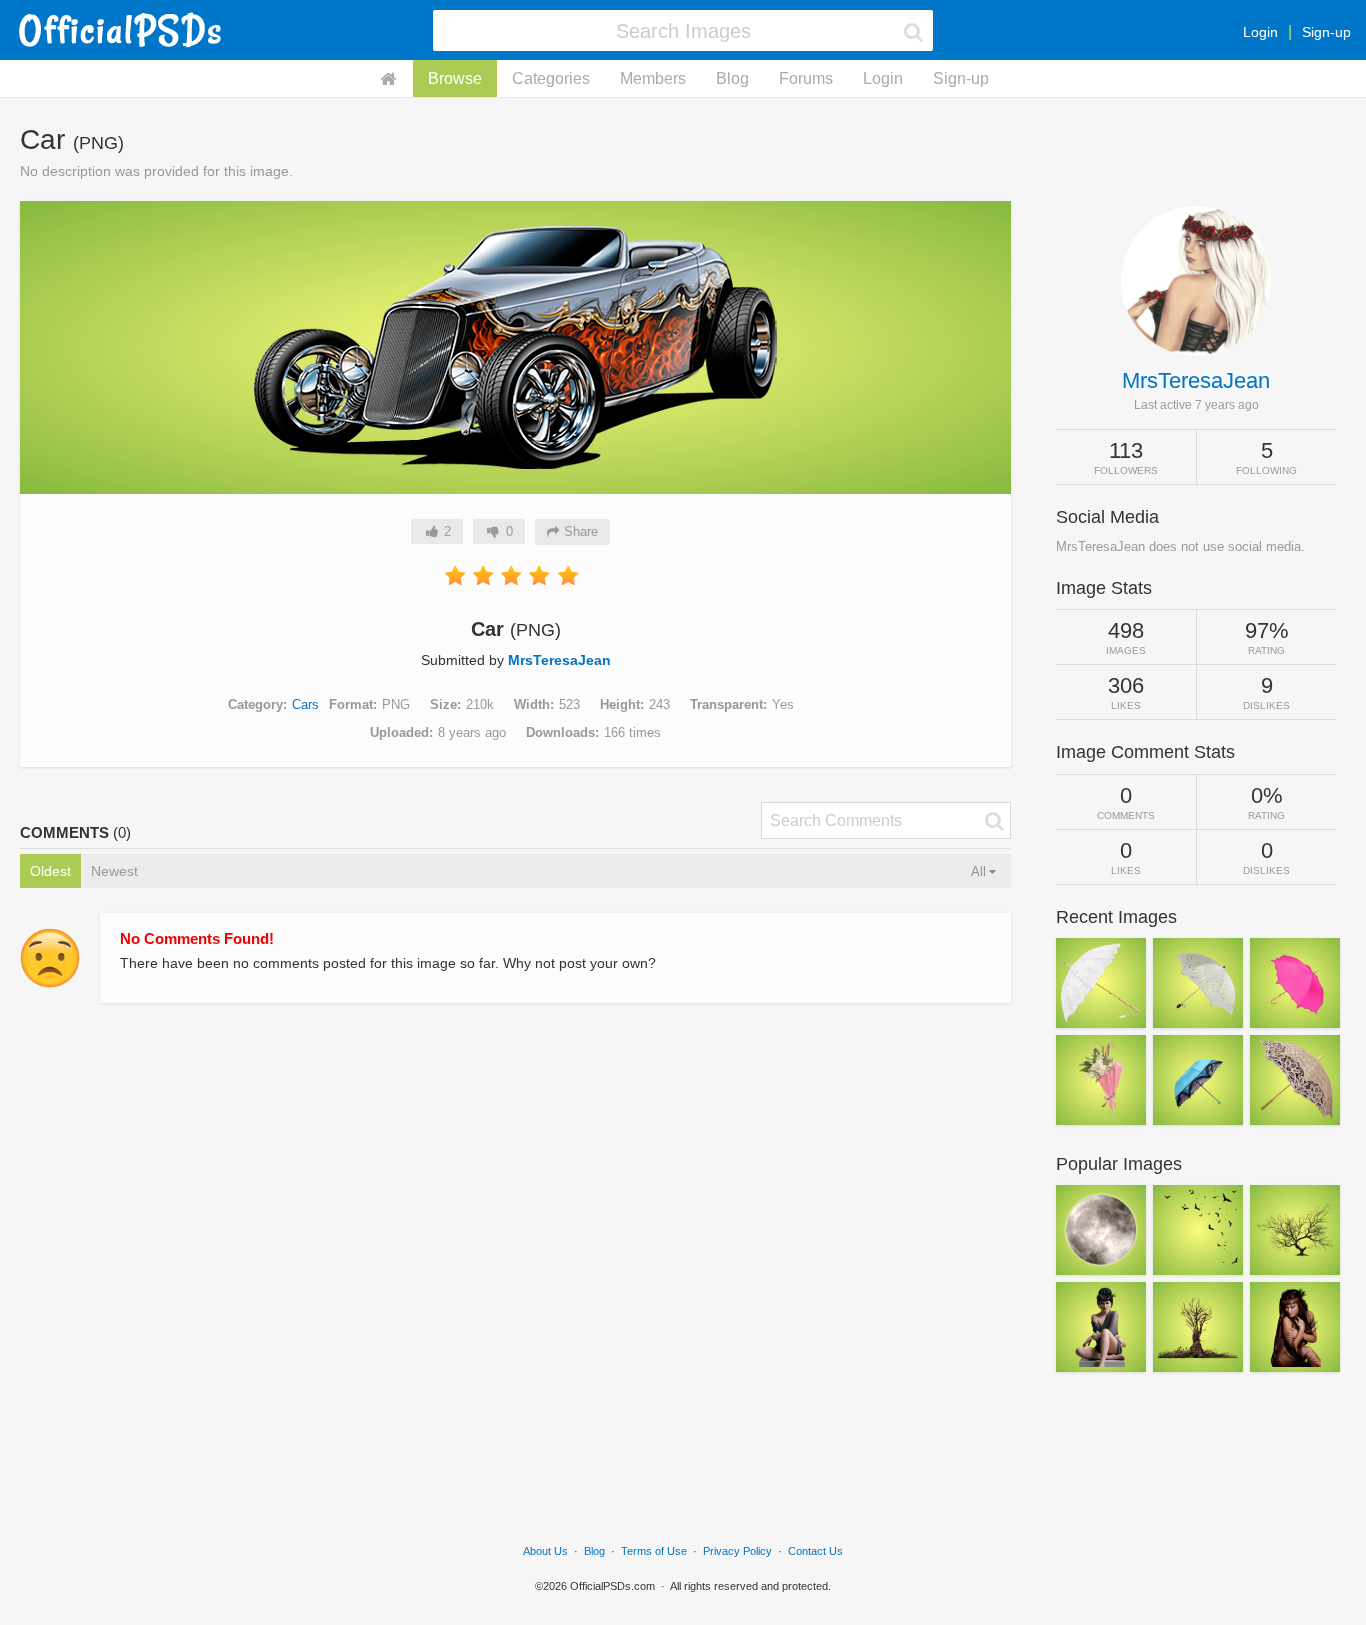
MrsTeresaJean (559, 660)
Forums (806, 78)
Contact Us (815, 1551)
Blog (732, 78)
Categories (551, 78)
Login (1260, 32)
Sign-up (1326, 32)
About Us (545, 1551)
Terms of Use (654, 1551)
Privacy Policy (737, 1551)
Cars (305, 704)
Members (653, 78)
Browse (455, 78)
